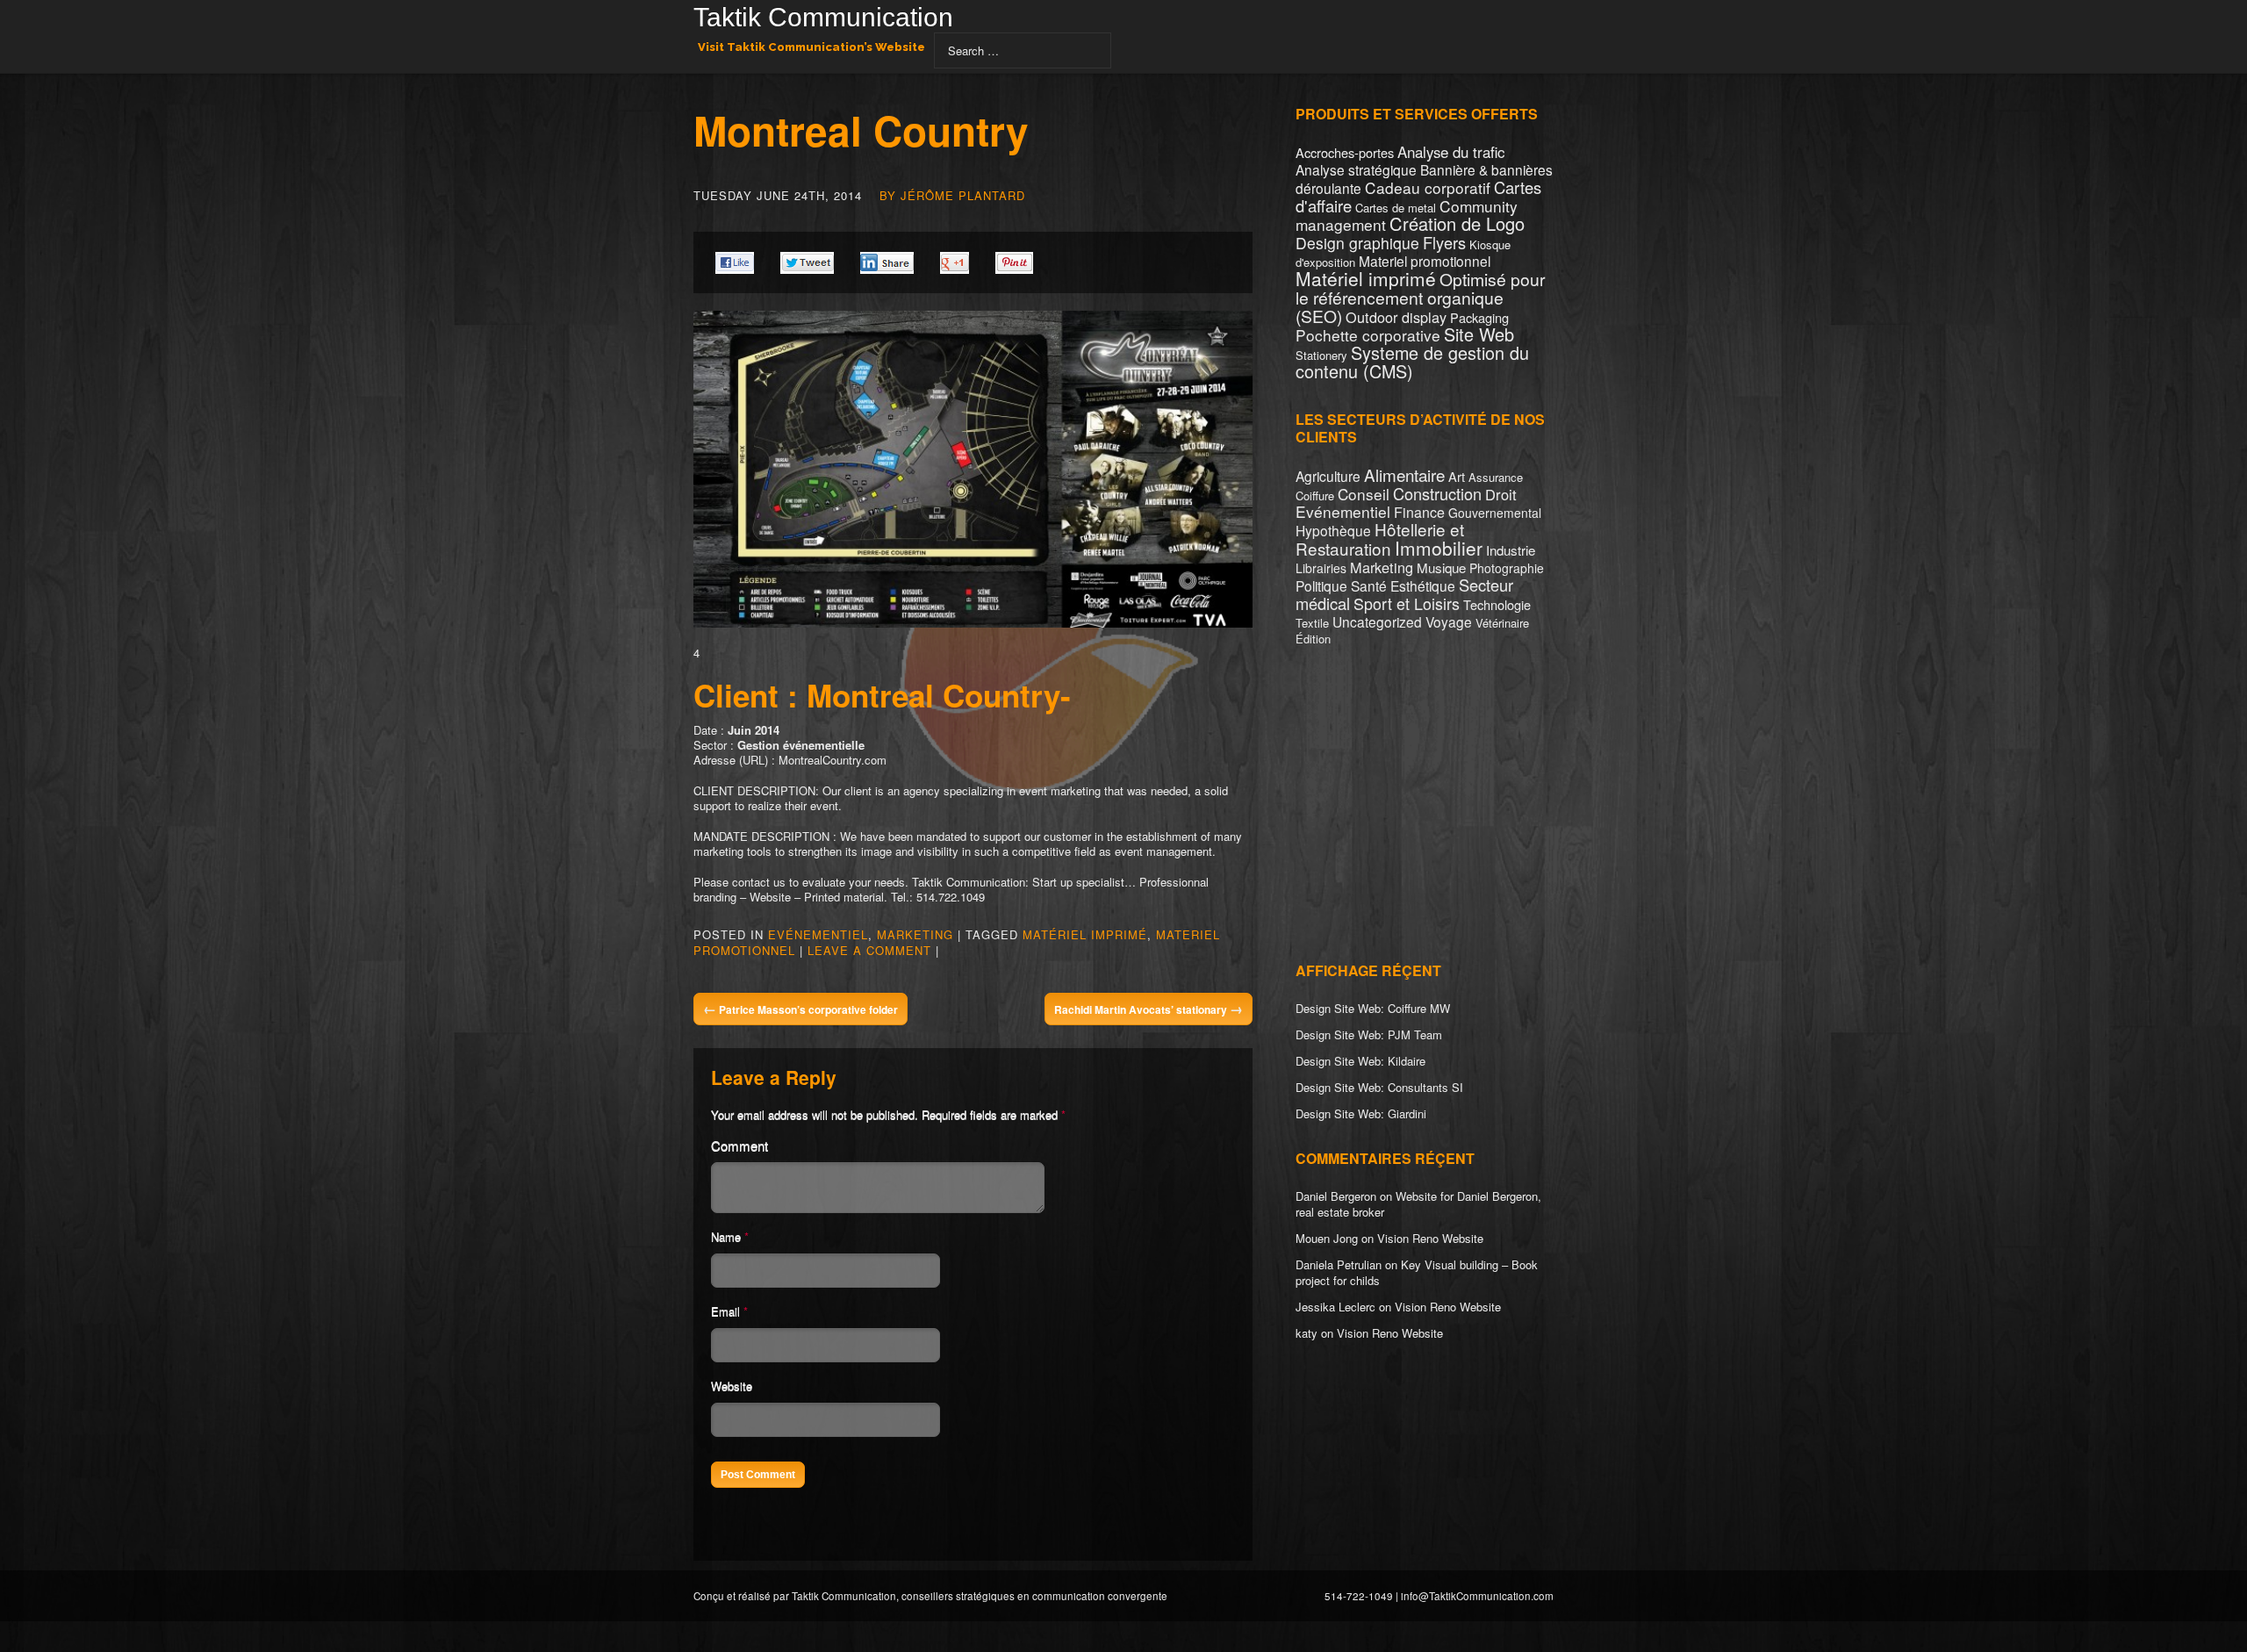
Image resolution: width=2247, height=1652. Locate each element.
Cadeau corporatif (1428, 187)
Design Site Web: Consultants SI (1379, 1087)
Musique (1441, 567)
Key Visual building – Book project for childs (1417, 1272)
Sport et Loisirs (1407, 603)
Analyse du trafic (1451, 152)
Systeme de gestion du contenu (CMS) (1412, 362)
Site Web (1479, 334)
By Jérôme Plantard (952, 195)
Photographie (1507, 568)
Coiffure (1315, 496)
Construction (1437, 493)
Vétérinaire (1502, 623)
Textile (1312, 623)
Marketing (915, 934)
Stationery (1321, 355)
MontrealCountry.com (833, 760)
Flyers (1444, 242)
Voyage (1449, 621)
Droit (1501, 494)
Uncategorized (1377, 621)
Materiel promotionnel (1425, 261)
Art (1457, 476)
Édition (1313, 639)
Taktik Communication (823, 19)
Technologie (1497, 604)
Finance (1419, 512)
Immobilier (1439, 548)
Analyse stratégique (1356, 169)
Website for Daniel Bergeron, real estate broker (1418, 1204)
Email (725, 1311)
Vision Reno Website (1430, 1238)
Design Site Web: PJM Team (1369, 1034)
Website (732, 1386)
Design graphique (1357, 243)
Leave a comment (869, 950)
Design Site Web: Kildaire (1360, 1061)
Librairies (1321, 568)
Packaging (1479, 317)
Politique (1321, 585)
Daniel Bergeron (1336, 1196)
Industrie (1511, 550)
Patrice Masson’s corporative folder (800, 1009)
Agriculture (1328, 476)
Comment (739, 1145)
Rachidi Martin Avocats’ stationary (1149, 1009)
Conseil (1364, 494)
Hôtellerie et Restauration (1380, 539)
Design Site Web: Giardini (1361, 1113)
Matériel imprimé (1085, 934)
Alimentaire (1404, 474)
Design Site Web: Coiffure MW (1373, 1008)
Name (726, 1236)
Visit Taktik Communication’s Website (811, 47)
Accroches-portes (1345, 152)
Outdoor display (1396, 317)
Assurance (1496, 477)
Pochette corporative (1368, 335)
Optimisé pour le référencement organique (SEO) (1420, 298)
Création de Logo (1457, 223)
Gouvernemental (1495, 513)
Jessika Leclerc (1335, 1307)
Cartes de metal (1396, 208)
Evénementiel (818, 934)
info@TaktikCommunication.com (1477, 1596)
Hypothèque (1333, 530)
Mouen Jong (1327, 1238)
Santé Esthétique (1403, 585)
